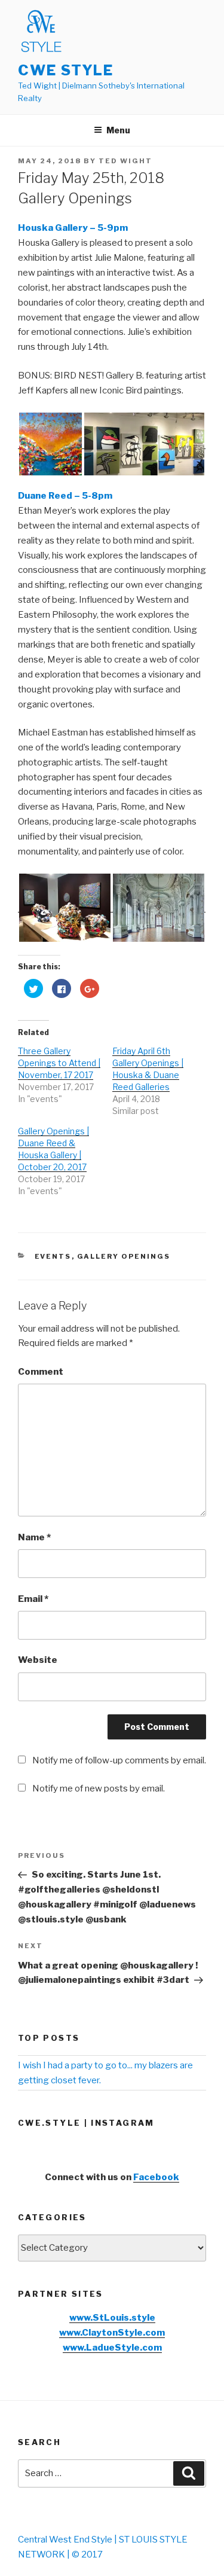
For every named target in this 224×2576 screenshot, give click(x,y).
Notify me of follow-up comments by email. (119, 1760)
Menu (118, 130)
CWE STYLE (66, 70)
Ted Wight (125, 161)
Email (33, 1599)
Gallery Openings (124, 1256)
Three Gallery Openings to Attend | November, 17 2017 (59, 1063)
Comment (41, 1372)
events (53, 1256)
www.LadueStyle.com (112, 2348)
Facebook (156, 2177)
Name (34, 1537)
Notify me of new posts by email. (99, 1788)
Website (38, 1660)
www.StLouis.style (112, 2318)
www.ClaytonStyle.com (112, 2333)
